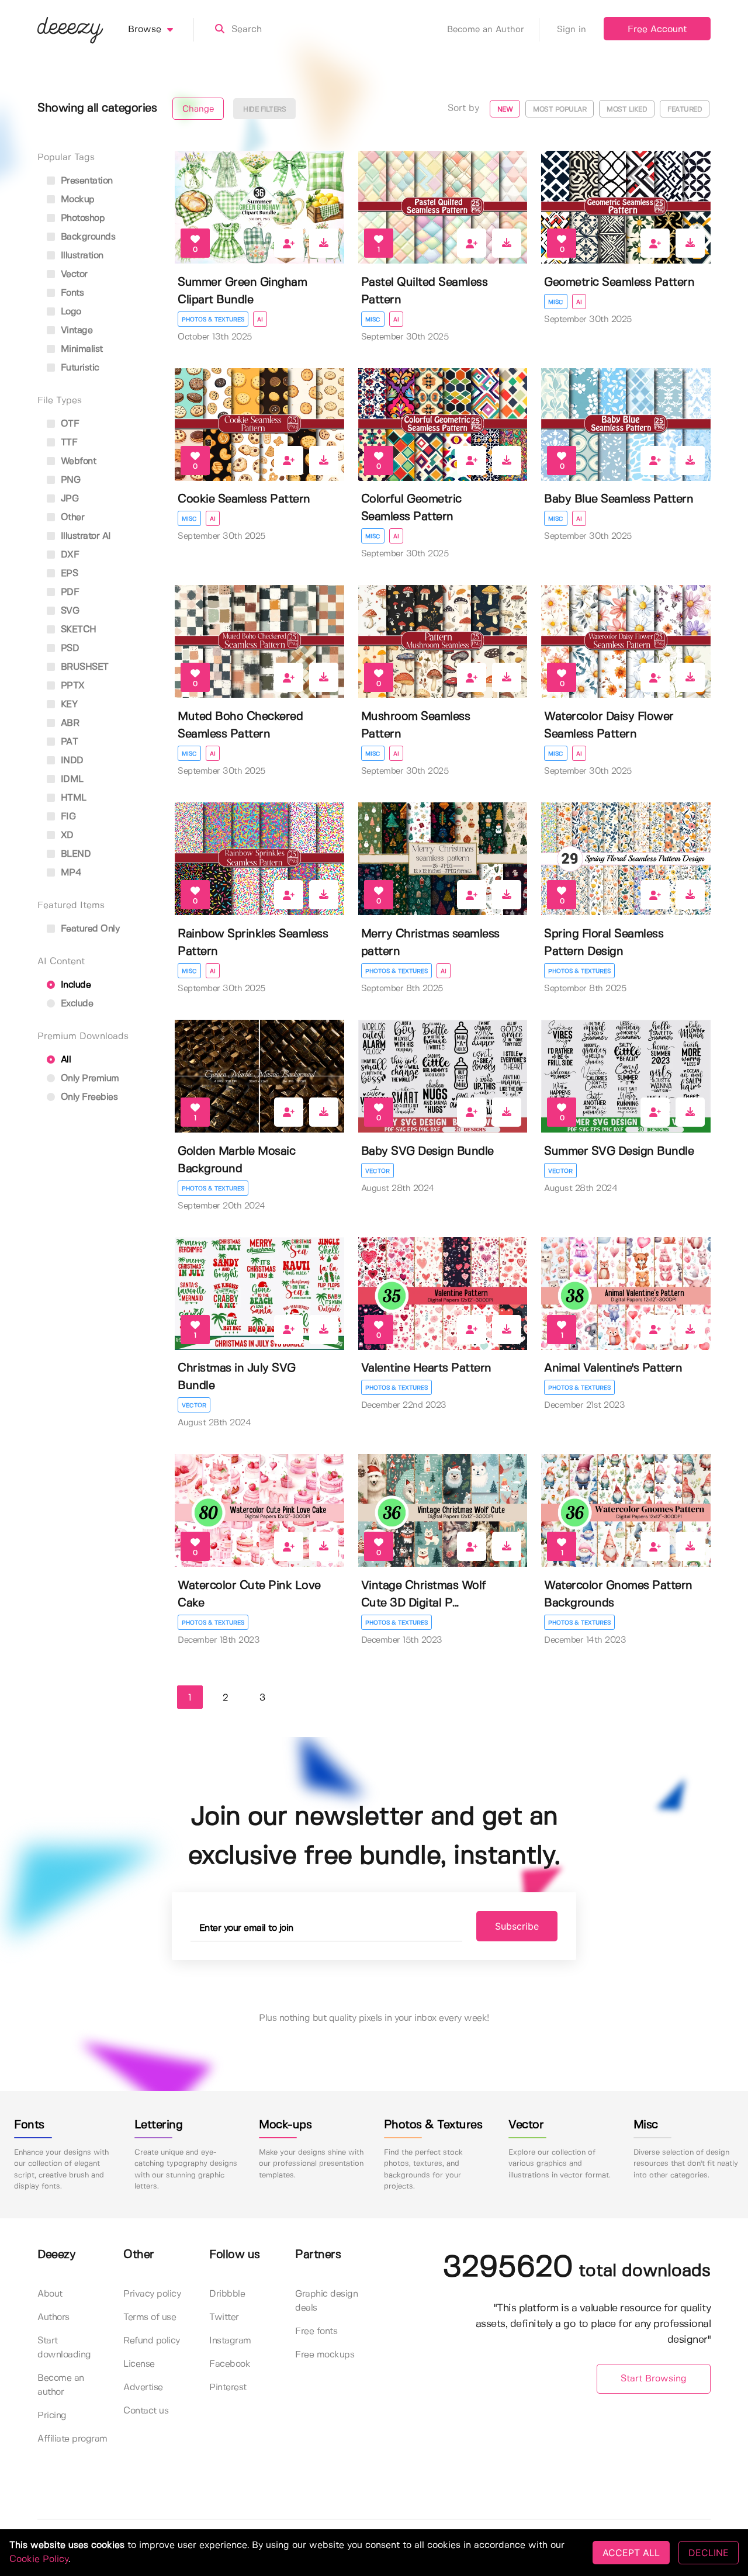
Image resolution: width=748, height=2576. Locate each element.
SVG (68, 611)
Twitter (224, 2317)
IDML (71, 779)
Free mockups (325, 2355)
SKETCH (77, 630)
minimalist (80, 349)
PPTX (71, 686)
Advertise (143, 2388)
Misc (373, 320)
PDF (68, 592)
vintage (75, 330)
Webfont (77, 461)
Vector (378, 1171)
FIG (67, 817)
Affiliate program (72, 2439)
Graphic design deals (326, 2301)
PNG (69, 480)
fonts (71, 293)
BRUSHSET (83, 667)
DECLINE (709, 2553)
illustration (81, 256)
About (50, 2294)
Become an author (61, 2385)
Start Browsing (654, 2379)
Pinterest (228, 2388)
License (139, 2364)
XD (66, 835)
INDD (71, 761)
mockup (76, 200)
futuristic (79, 368)
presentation (85, 181)
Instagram (230, 2341)
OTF (68, 424)
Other (71, 517)
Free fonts (316, 2331)
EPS (68, 574)
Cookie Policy (39, 2559)
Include (74, 985)
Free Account (657, 30)
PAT (68, 742)
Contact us (146, 2411)
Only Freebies (88, 1097)
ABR (68, 723)
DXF (68, 555)
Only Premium (89, 1078)
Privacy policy (152, 2294)
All (64, 1060)
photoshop (81, 218)
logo (70, 312)
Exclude (75, 1004)
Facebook (230, 2364)
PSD (68, 648)
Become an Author (486, 30)
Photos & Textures (213, 320)
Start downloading (64, 2348)
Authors (53, 2317)
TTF (67, 443)
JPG (68, 499)
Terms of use (150, 2317)
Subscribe (517, 1926)
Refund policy (152, 2341)
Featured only (89, 929)
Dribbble (227, 2294)
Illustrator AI (84, 536)
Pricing (52, 2416)
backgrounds (86, 237)
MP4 (70, 873)
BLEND (74, 854)
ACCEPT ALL (631, 2553)
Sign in (572, 30)
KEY (67, 704)
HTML (72, 798)
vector (73, 274)
